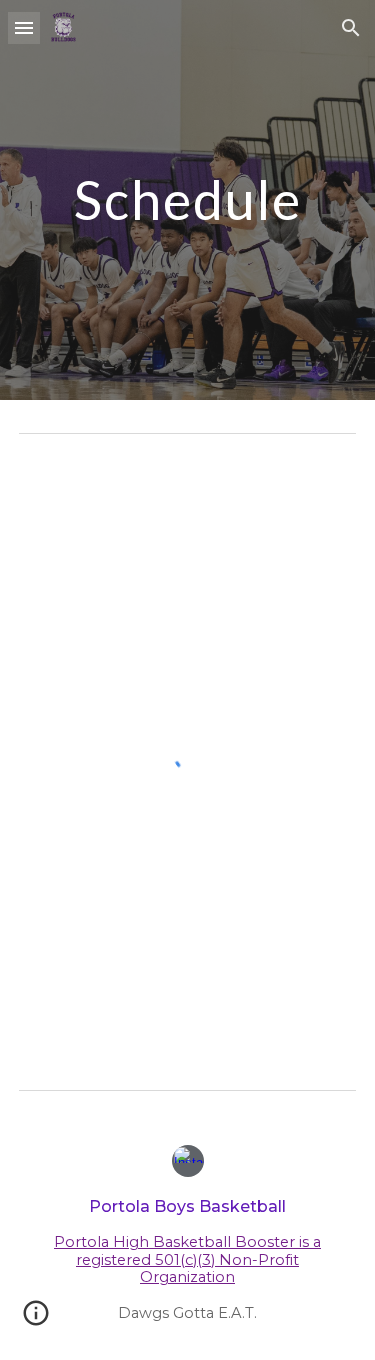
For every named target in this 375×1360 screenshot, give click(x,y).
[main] (188, 199)
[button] (24, 27)
